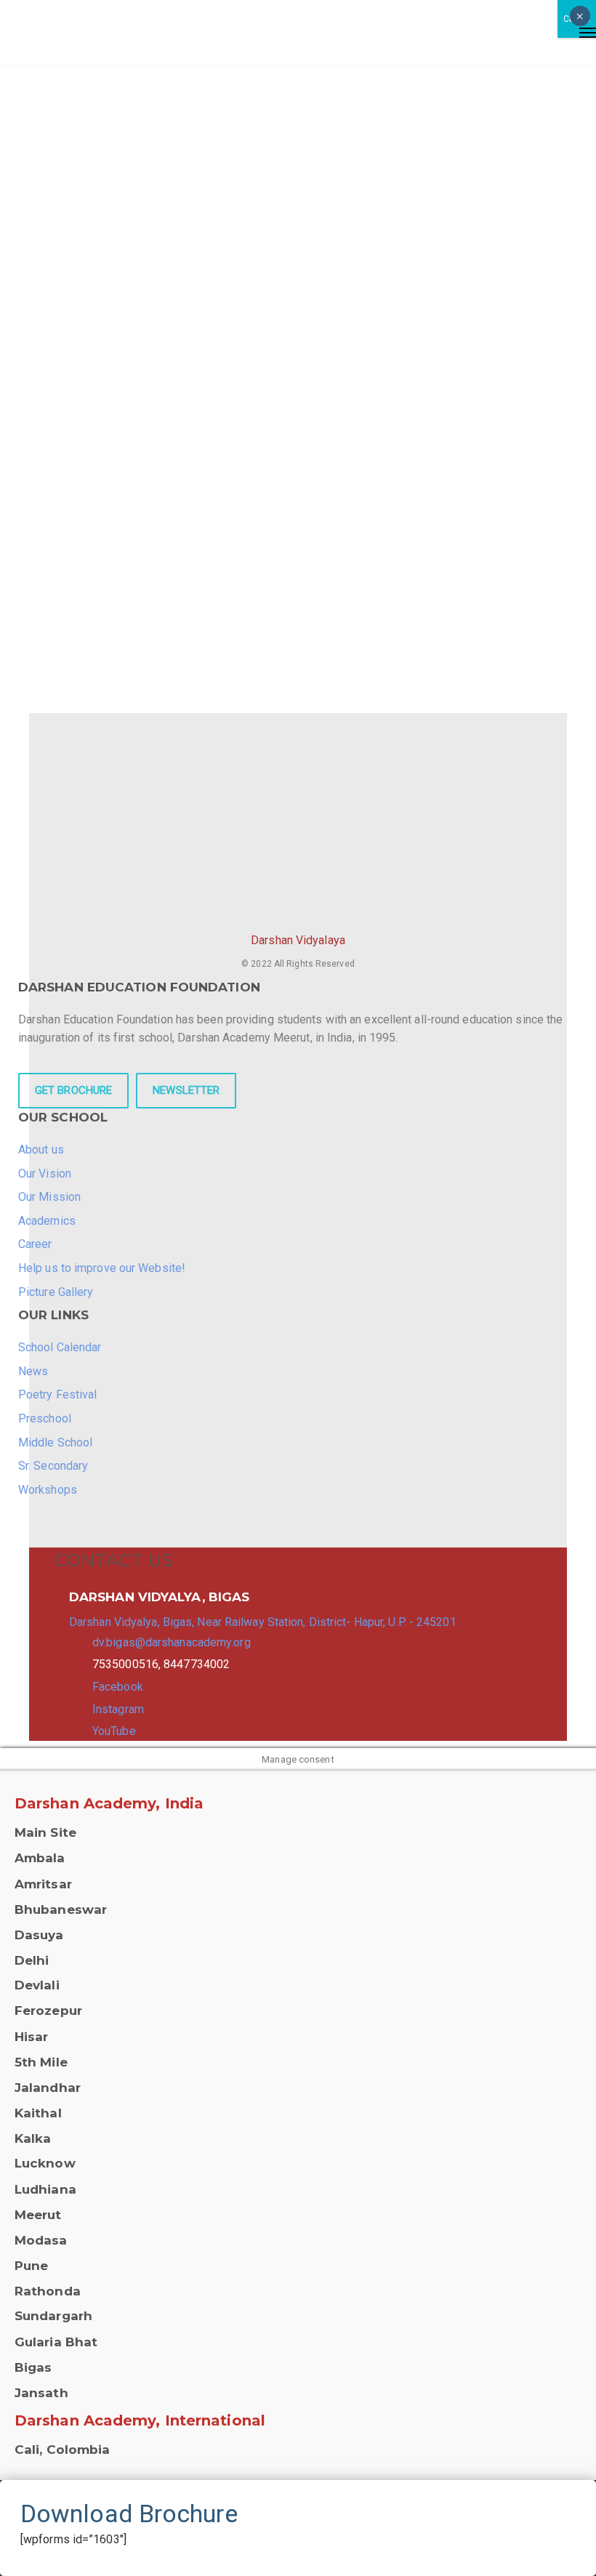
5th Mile (41, 2062)
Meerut (38, 2215)
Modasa (41, 2240)
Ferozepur (48, 2011)
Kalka (33, 2138)
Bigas (33, 2367)
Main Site (45, 1832)
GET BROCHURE (73, 1090)
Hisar (32, 2037)
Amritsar (43, 1884)
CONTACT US (113, 1560)
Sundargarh (53, 2316)
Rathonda (48, 2291)
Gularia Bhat (56, 2342)
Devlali (37, 1985)
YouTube (114, 1731)
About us (41, 1150)
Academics (47, 1221)
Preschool (45, 1418)
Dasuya (39, 1935)
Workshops (48, 1490)
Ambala (40, 1858)
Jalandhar (48, 2088)
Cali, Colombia (62, 2450)
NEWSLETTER (186, 1090)
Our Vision (45, 1174)
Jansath (41, 2393)
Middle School (55, 1442)
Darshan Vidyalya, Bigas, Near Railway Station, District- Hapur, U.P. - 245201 (263, 1622)
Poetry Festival (58, 1394)
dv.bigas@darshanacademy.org (172, 1642)
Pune (31, 2266)
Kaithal (38, 2113)
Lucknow (45, 2163)
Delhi (32, 1960)
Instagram (118, 1709)
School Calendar (60, 1347)
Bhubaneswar (61, 1909)
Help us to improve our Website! (102, 1268)
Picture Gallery (56, 1292)
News (33, 1371)
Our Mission (49, 1197)
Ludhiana (45, 2189)
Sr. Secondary (53, 1466)
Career (35, 1244)
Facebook (118, 1687)
